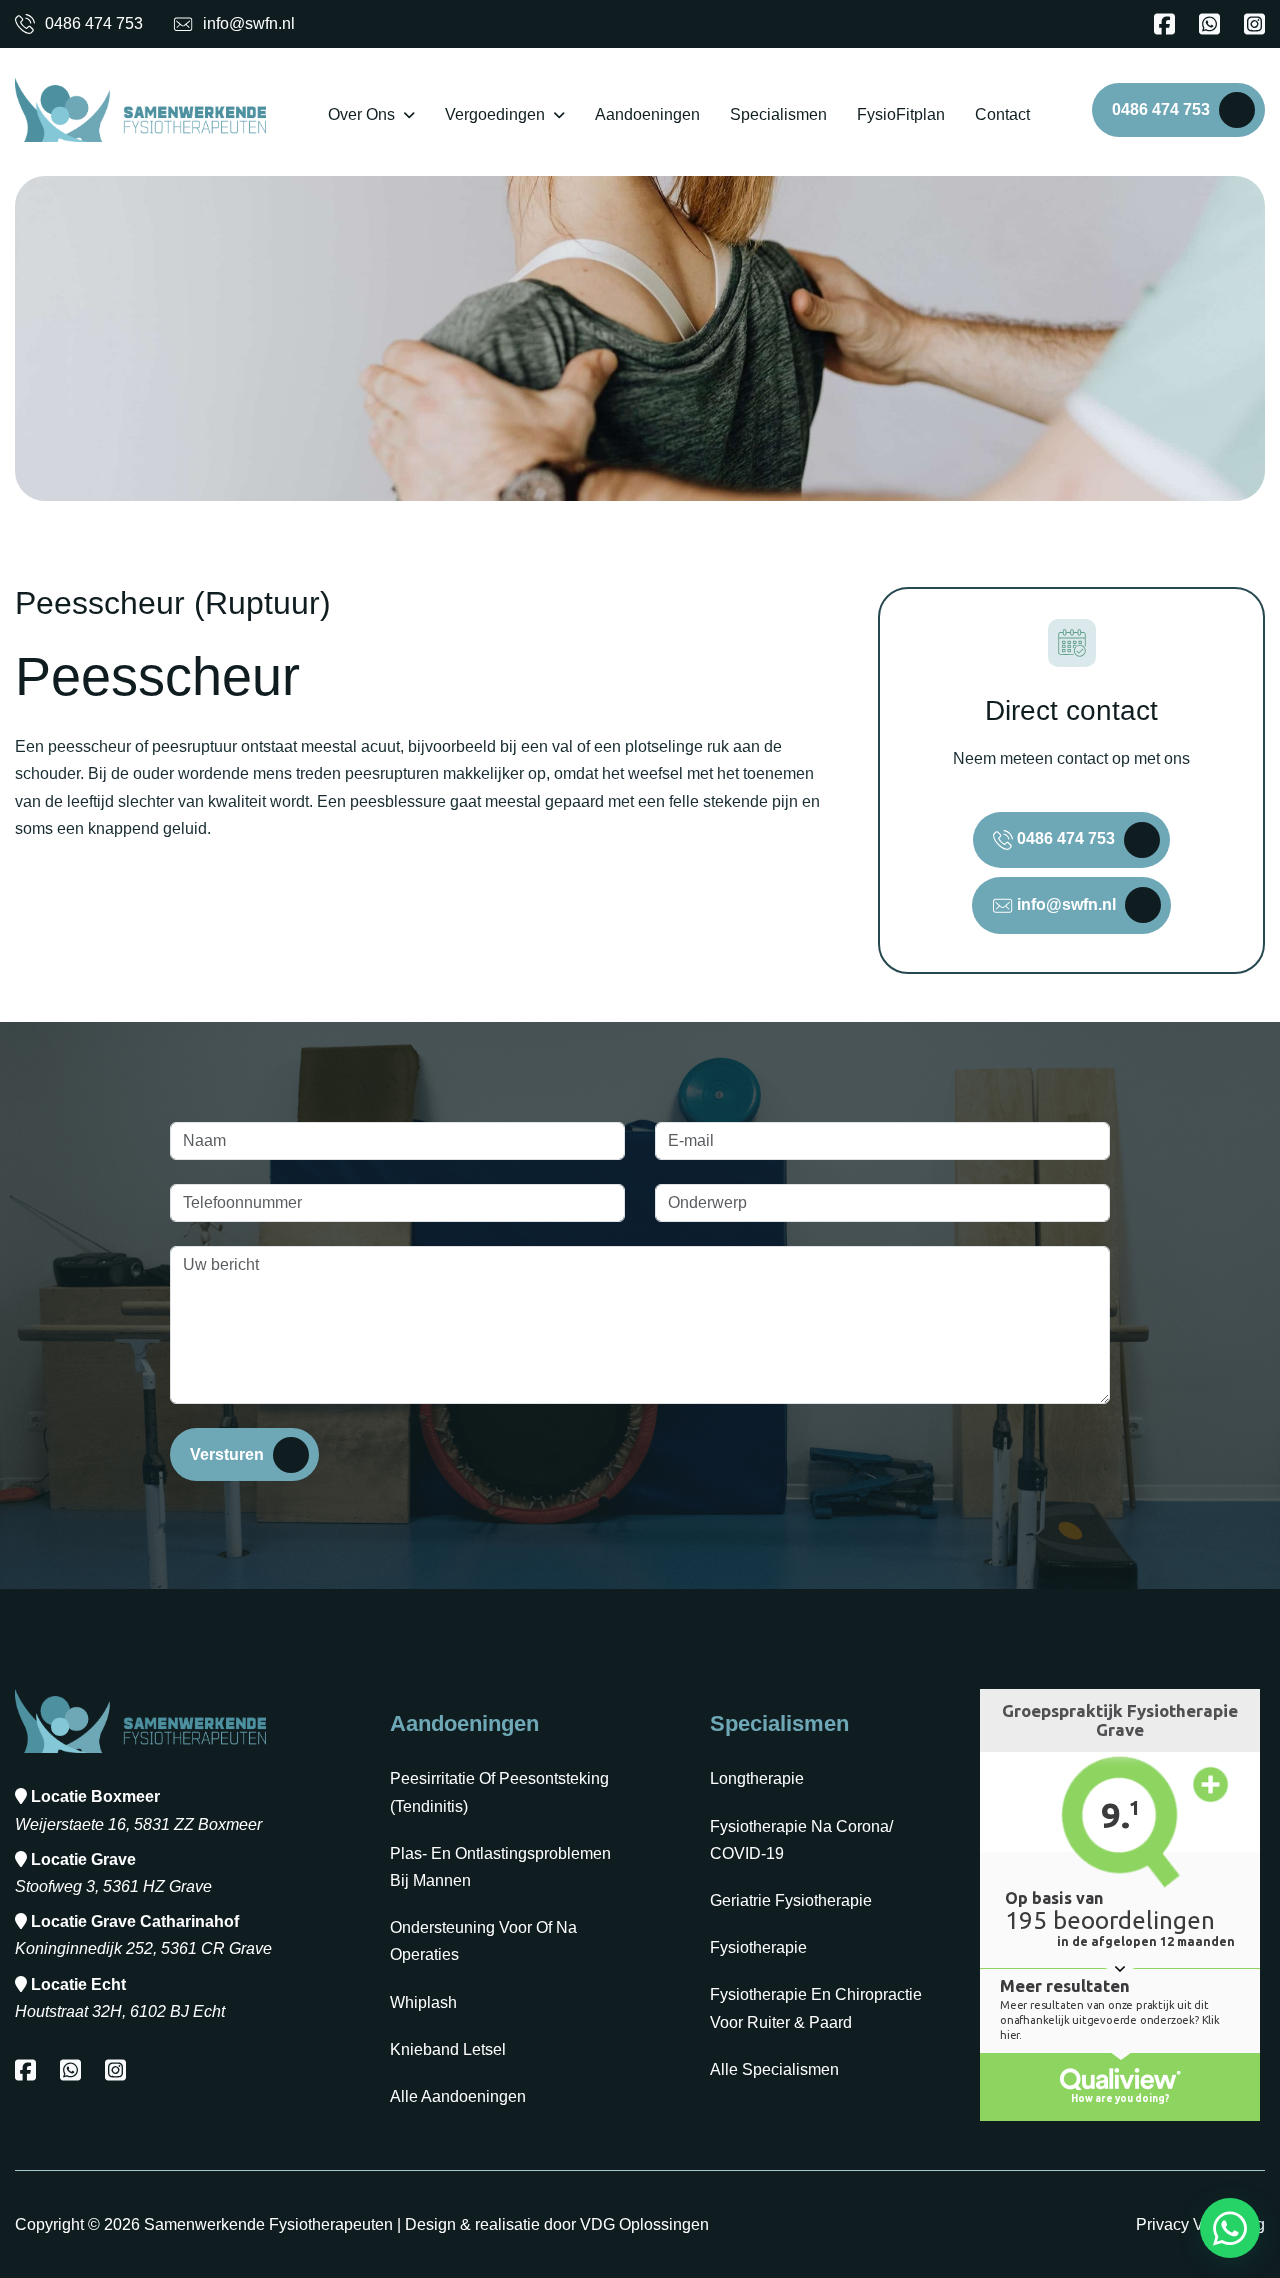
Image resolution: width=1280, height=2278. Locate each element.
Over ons (361, 114)
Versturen (227, 1454)
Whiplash (423, 2002)
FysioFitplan (901, 114)
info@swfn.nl (249, 23)
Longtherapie (757, 1778)
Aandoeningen (647, 114)
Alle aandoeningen (458, 2096)
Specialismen (778, 114)
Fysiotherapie (758, 1947)
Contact (1002, 114)
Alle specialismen (774, 2069)
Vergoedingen (495, 114)
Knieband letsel (448, 2049)
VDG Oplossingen (644, 2224)
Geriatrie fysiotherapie (791, 1900)
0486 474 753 (94, 23)
